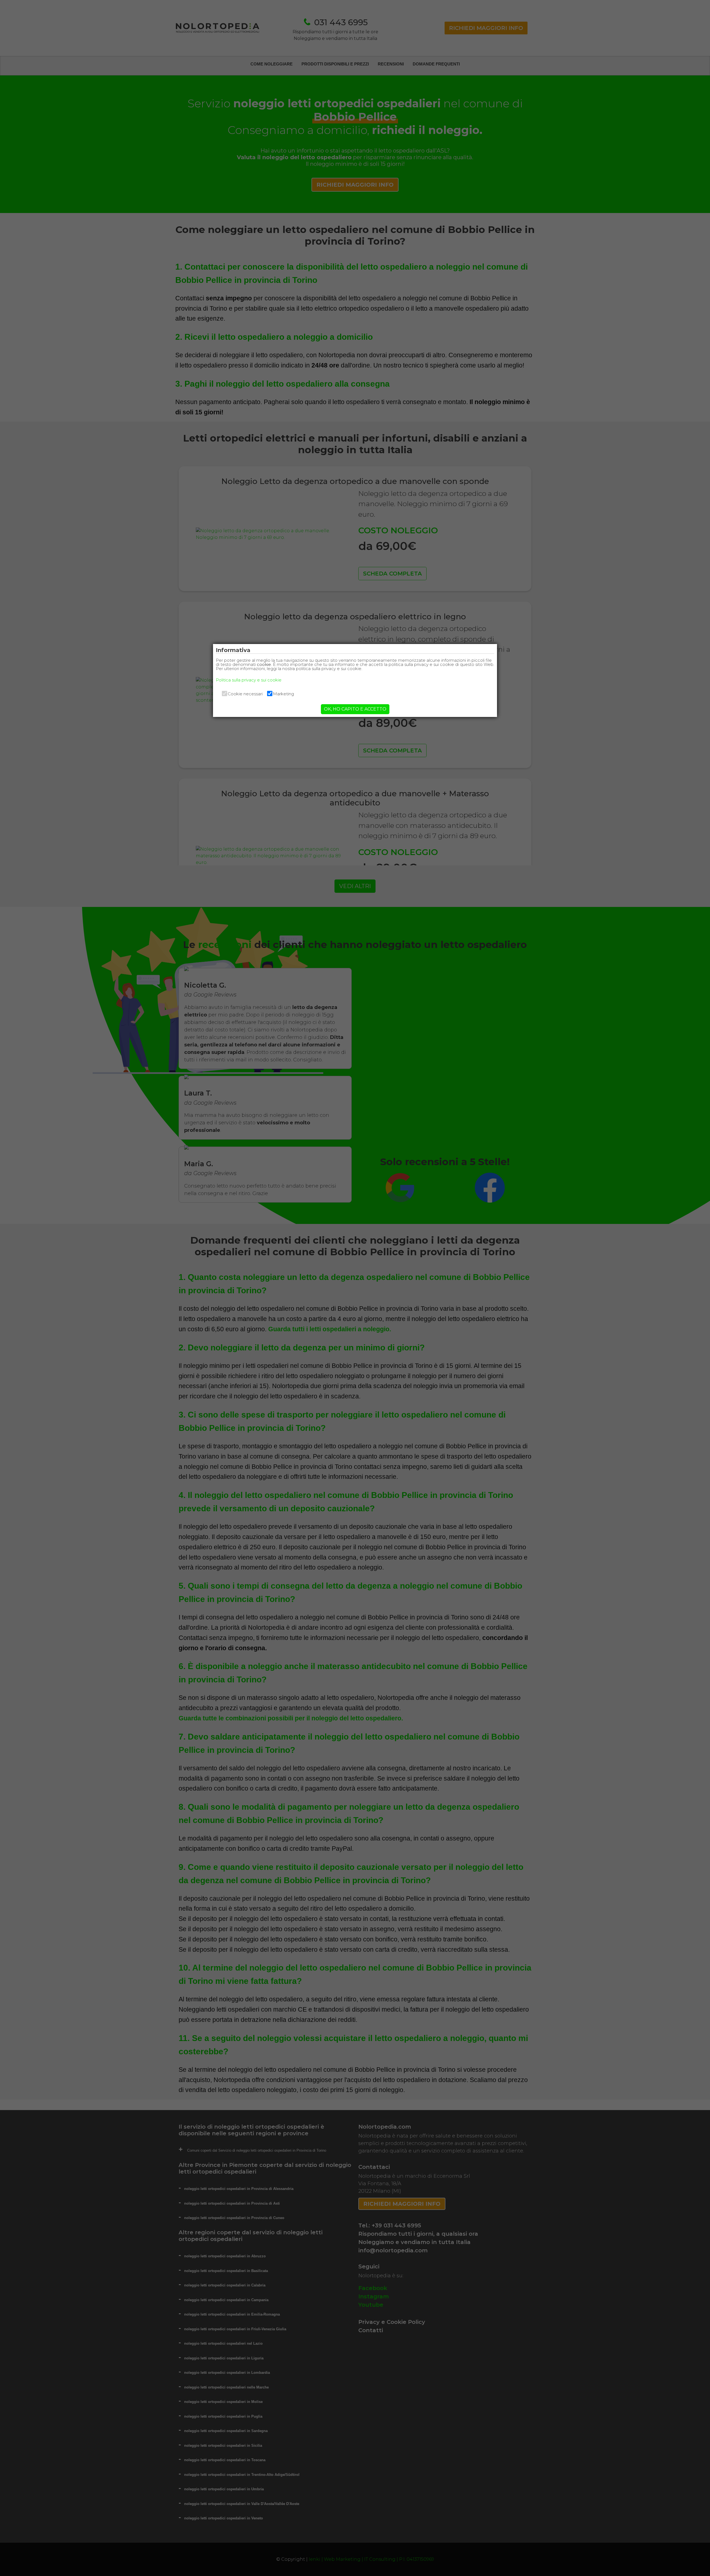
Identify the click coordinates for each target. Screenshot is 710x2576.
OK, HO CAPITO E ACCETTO (355, 709)
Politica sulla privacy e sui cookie (249, 680)
